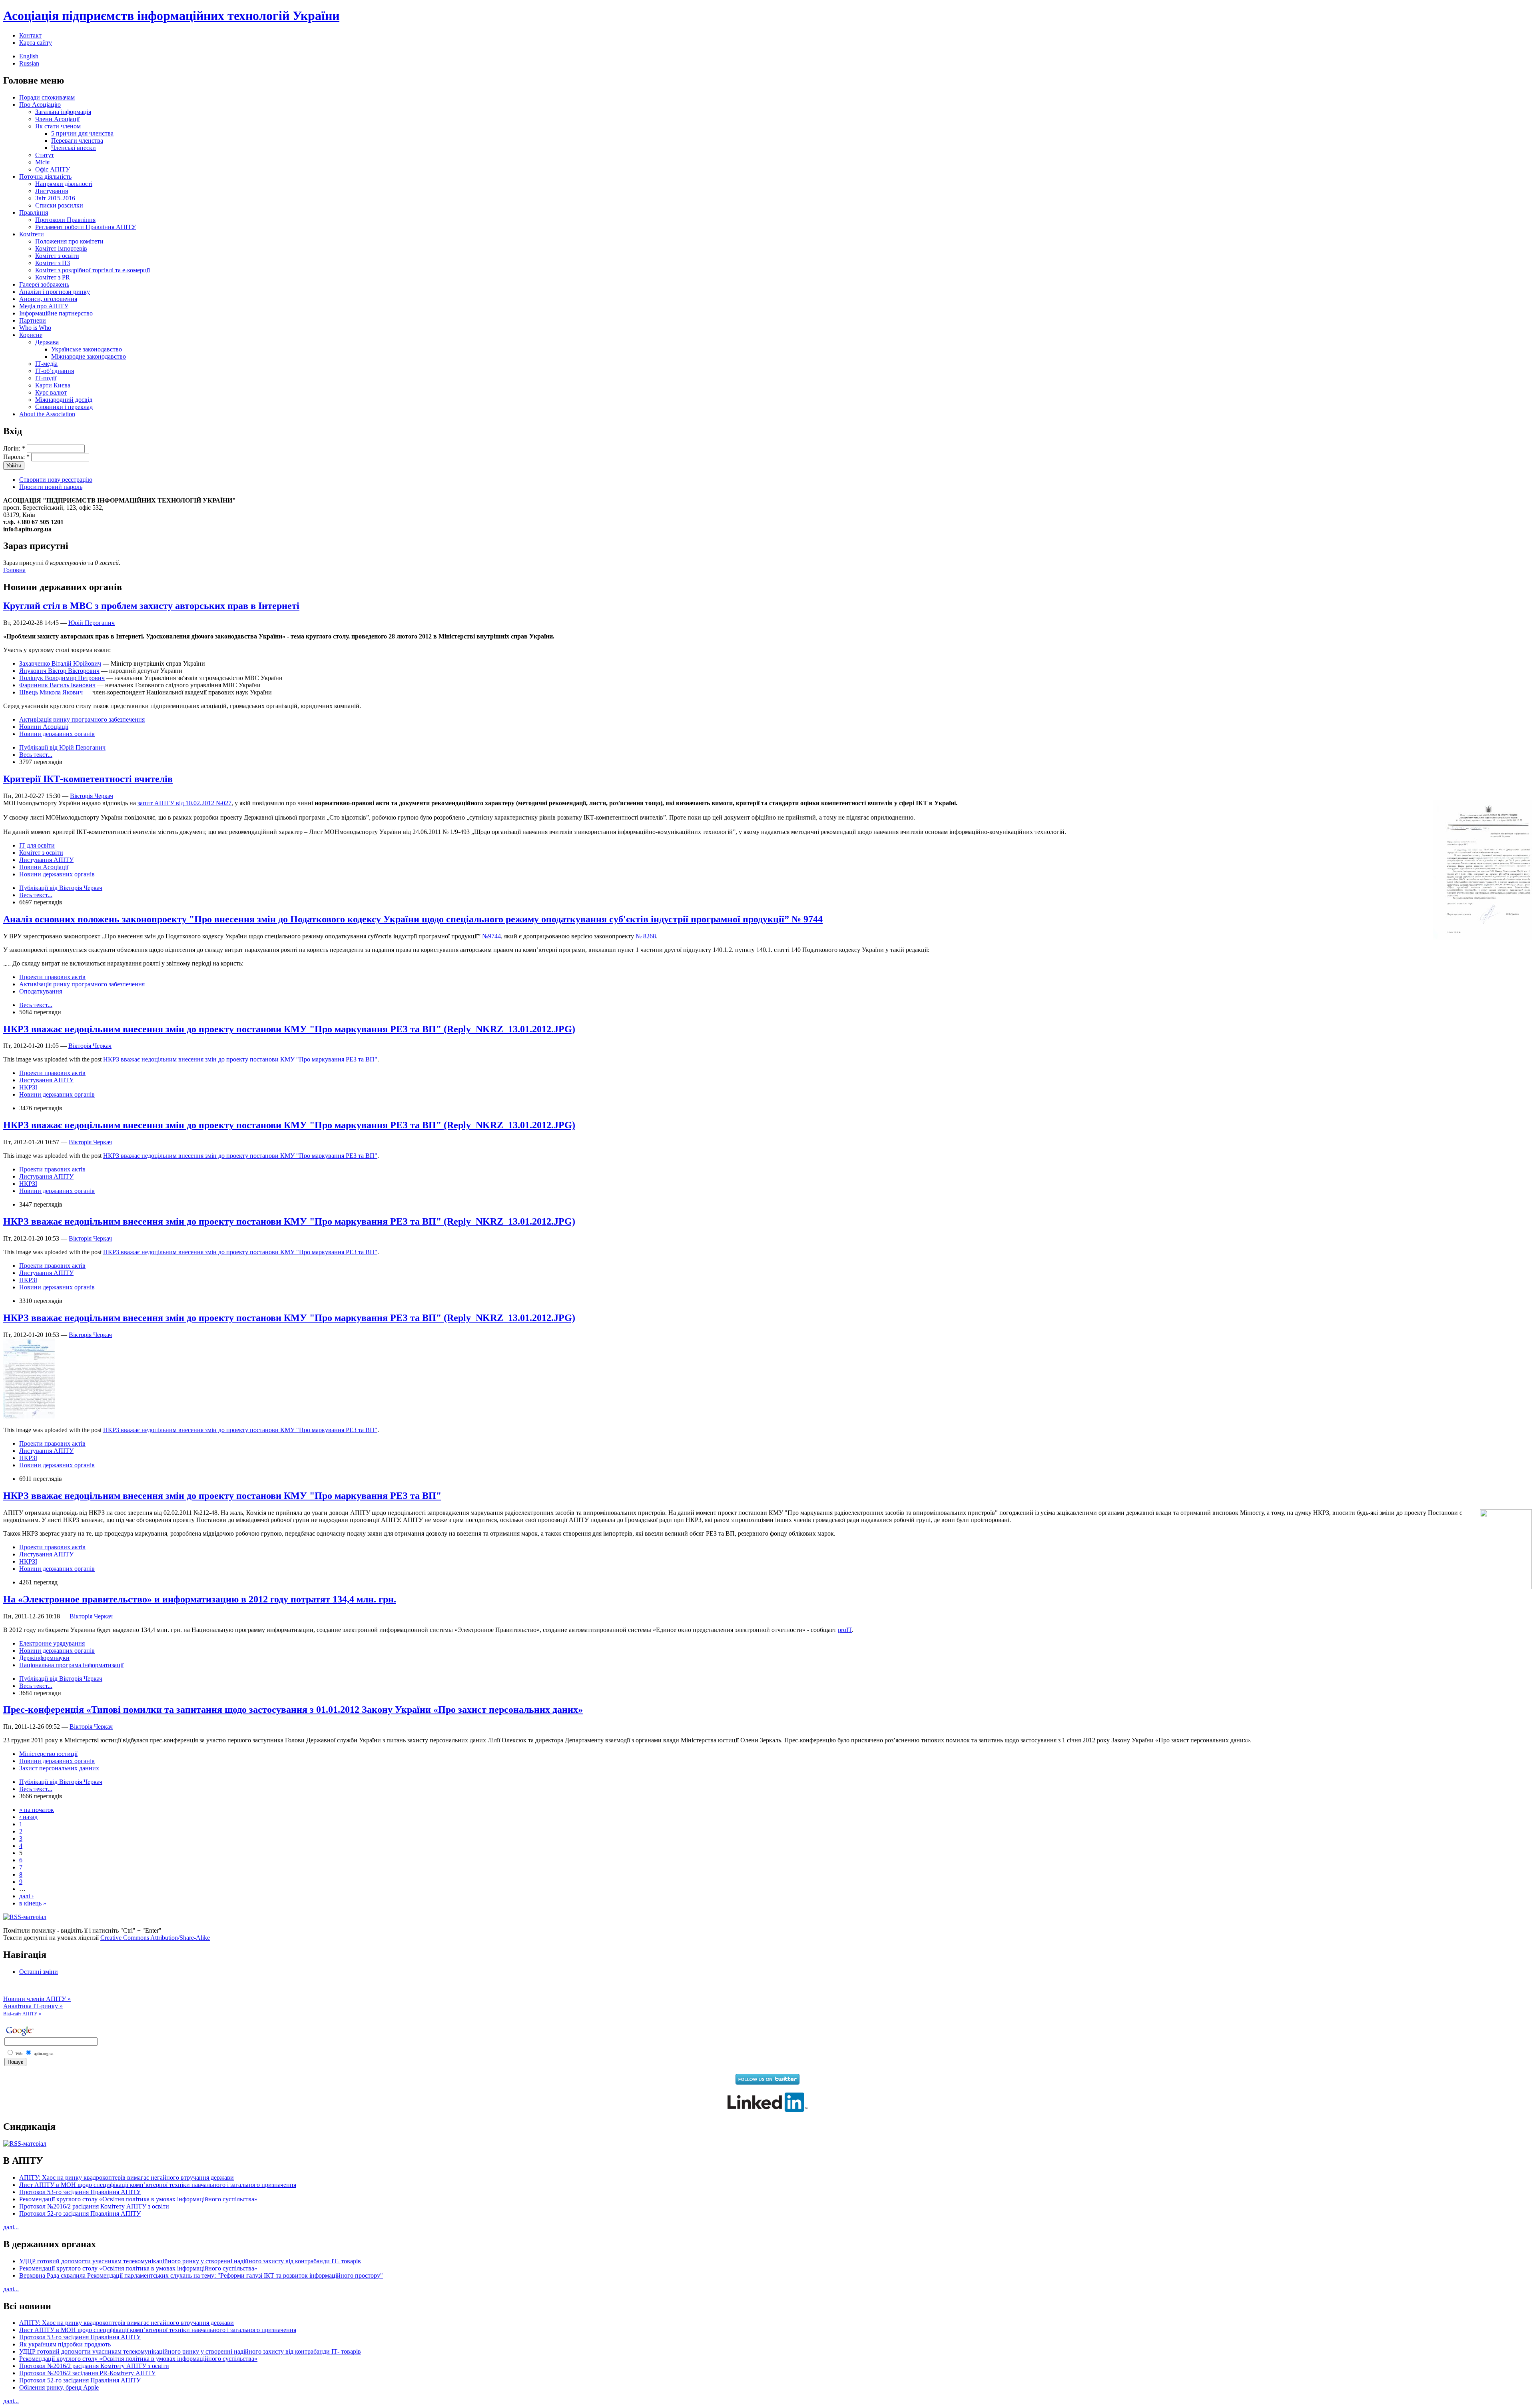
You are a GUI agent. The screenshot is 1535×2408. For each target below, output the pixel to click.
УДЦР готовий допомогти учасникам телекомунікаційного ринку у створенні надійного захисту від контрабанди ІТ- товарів (190, 2261)
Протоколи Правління (65, 220)
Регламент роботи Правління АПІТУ (86, 227)
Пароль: (16, 457)
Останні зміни (39, 1972)
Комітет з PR (53, 277)
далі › (26, 1896)
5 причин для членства (82, 133)
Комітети (32, 234)
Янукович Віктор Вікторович (59, 671)
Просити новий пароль (51, 487)
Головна (14, 570)
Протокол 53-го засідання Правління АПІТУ (80, 2192)
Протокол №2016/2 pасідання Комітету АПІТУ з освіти (94, 2206)
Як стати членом (58, 126)
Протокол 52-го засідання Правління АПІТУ (80, 2213)
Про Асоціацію (40, 105)
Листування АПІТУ (46, 860)
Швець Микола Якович (51, 692)
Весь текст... (36, 755)
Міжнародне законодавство (89, 356)
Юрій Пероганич (92, 623)
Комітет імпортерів (61, 248)
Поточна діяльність (45, 177)
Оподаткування (41, 991)
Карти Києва (53, 385)
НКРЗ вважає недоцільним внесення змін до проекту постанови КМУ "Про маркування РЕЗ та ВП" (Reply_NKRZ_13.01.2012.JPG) (289, 1029)
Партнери (33, 320)
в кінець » (33, 1903)
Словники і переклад (64, 407)
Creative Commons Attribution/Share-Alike (155, 1938)
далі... (11, 2227)
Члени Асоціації (57, 119)
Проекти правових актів (52, 977)
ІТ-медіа (46, 364)
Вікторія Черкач (92, 796)
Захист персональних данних (59, 1768)
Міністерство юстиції (48, 1754)
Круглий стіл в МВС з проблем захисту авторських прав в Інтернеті (151, 606)
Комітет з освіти (57, 256)
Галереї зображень (44, 284)
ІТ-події (46, 378)
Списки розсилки (59, 205)
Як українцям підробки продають (65, 2344)
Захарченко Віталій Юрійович (60, 663)
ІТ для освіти (37, 845)
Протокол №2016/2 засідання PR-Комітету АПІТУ (87, 2373)
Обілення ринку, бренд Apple (59, 2387)
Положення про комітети (69, 241)
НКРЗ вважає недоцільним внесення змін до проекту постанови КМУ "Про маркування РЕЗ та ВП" (240, 1059)
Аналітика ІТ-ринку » (33, 2006)
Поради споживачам (47, 97)
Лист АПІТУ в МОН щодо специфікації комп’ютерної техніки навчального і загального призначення (158, 2185)
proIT (845, 1630)
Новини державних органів (57, 734)
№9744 (491, 936)
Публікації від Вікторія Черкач (61, 888)
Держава (47, 342)
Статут (45, 155)
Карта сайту (36, 43)
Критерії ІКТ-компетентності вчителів (88, 779)
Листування (52, 191)
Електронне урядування (52, 1643)
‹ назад (28, 1817)
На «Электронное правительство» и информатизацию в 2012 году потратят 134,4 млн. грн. (200, 1599)
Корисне (31, 335)
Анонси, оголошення (48, 299)
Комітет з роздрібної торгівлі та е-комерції (93, 270)
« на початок (37, 1810)
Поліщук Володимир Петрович (62, 678)
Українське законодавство (87, 349)
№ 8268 (646, 936)
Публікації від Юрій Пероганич (62, 747)
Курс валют (51, 392)
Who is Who (35, 328)
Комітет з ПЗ (53, 263)
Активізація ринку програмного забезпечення (82, 719)
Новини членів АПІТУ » (37, 1999)
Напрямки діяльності (64, 184)
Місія (42, 162)
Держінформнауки (44, 1658)
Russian (29, 63)
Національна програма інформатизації (71, 1665)
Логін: (14, 448)
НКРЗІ (28, 1087)
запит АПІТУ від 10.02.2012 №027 (184, 803)
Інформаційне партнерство (56, 313)
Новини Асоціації (44, 727)
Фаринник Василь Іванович (57, 685)
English (29, 56)
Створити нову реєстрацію (56, 480)
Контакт (30, 35)
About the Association (47, 414)
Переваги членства (77, 141)
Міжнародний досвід (64, 400)
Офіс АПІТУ (53, 169)
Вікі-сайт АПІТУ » (22, 2014)
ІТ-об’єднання (55, 371)
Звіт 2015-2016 (55, 198)
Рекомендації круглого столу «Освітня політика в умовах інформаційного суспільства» (138, 2199)
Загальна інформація (63, 112)
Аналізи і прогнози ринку (55, 292)
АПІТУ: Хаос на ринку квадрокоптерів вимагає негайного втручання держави (127, 2178)
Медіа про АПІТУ (44, 306)
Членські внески (74, 148)
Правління (34, 212)
